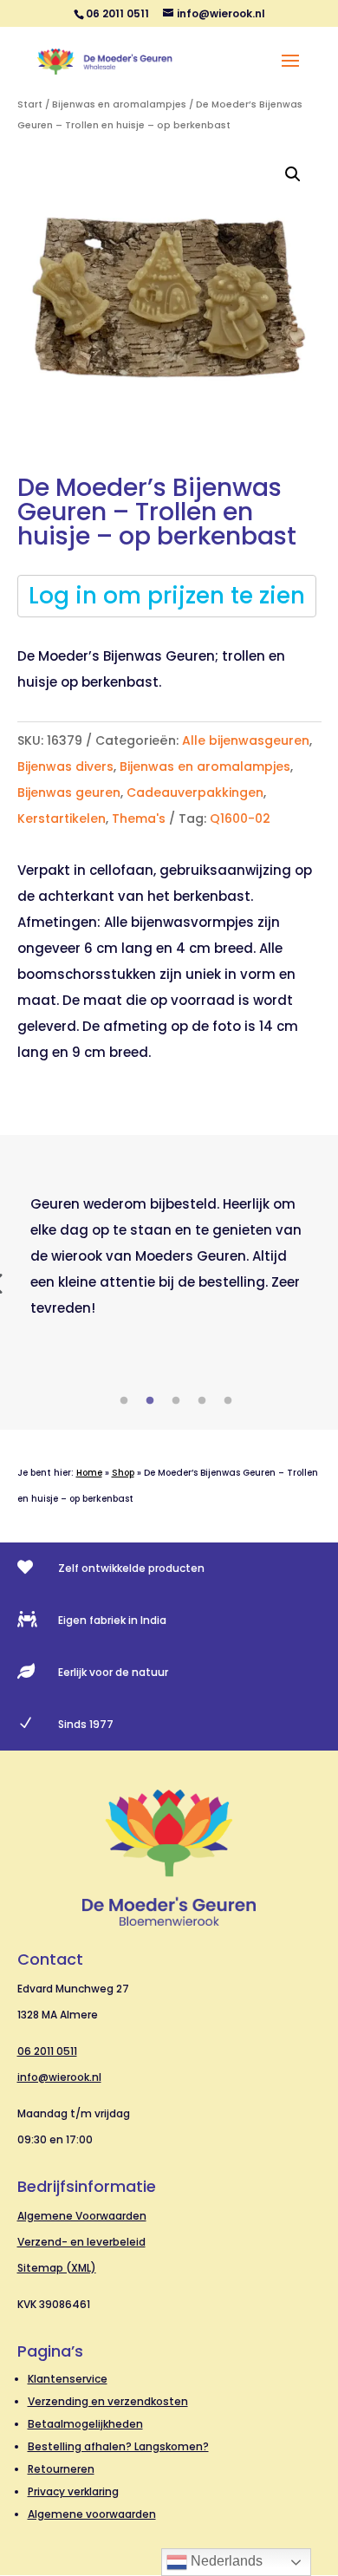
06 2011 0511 (47, 2051)
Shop (123, 1473)
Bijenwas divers (65, 766)
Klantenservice (68, 2379)
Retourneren (61, 2469)
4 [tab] (202, 1401)
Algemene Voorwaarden (82, 2216)
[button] (293, 174)
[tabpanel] (169, 1256)
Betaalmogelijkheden (85, 2424)
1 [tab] (124, 1401)
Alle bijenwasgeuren (246, 740)
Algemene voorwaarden (92, 2514)
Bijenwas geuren (69, 792)
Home (89, 1473)
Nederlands (225, 2561)
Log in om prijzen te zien (167, 596)
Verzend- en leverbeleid (81, 2242)
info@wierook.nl (59, 2077)
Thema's (139, 818)
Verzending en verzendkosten (108, 2401)
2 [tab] (150, 1401)
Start (30, 104)
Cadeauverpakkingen (195, 792)
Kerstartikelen (62, 818)
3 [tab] (176, 1401)
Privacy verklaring (73, 2491)
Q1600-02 (240, 818)
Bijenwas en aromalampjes (119, 104)
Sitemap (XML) (57, 2268)
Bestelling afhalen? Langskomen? (118, 2446)
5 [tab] (228, 1401)
